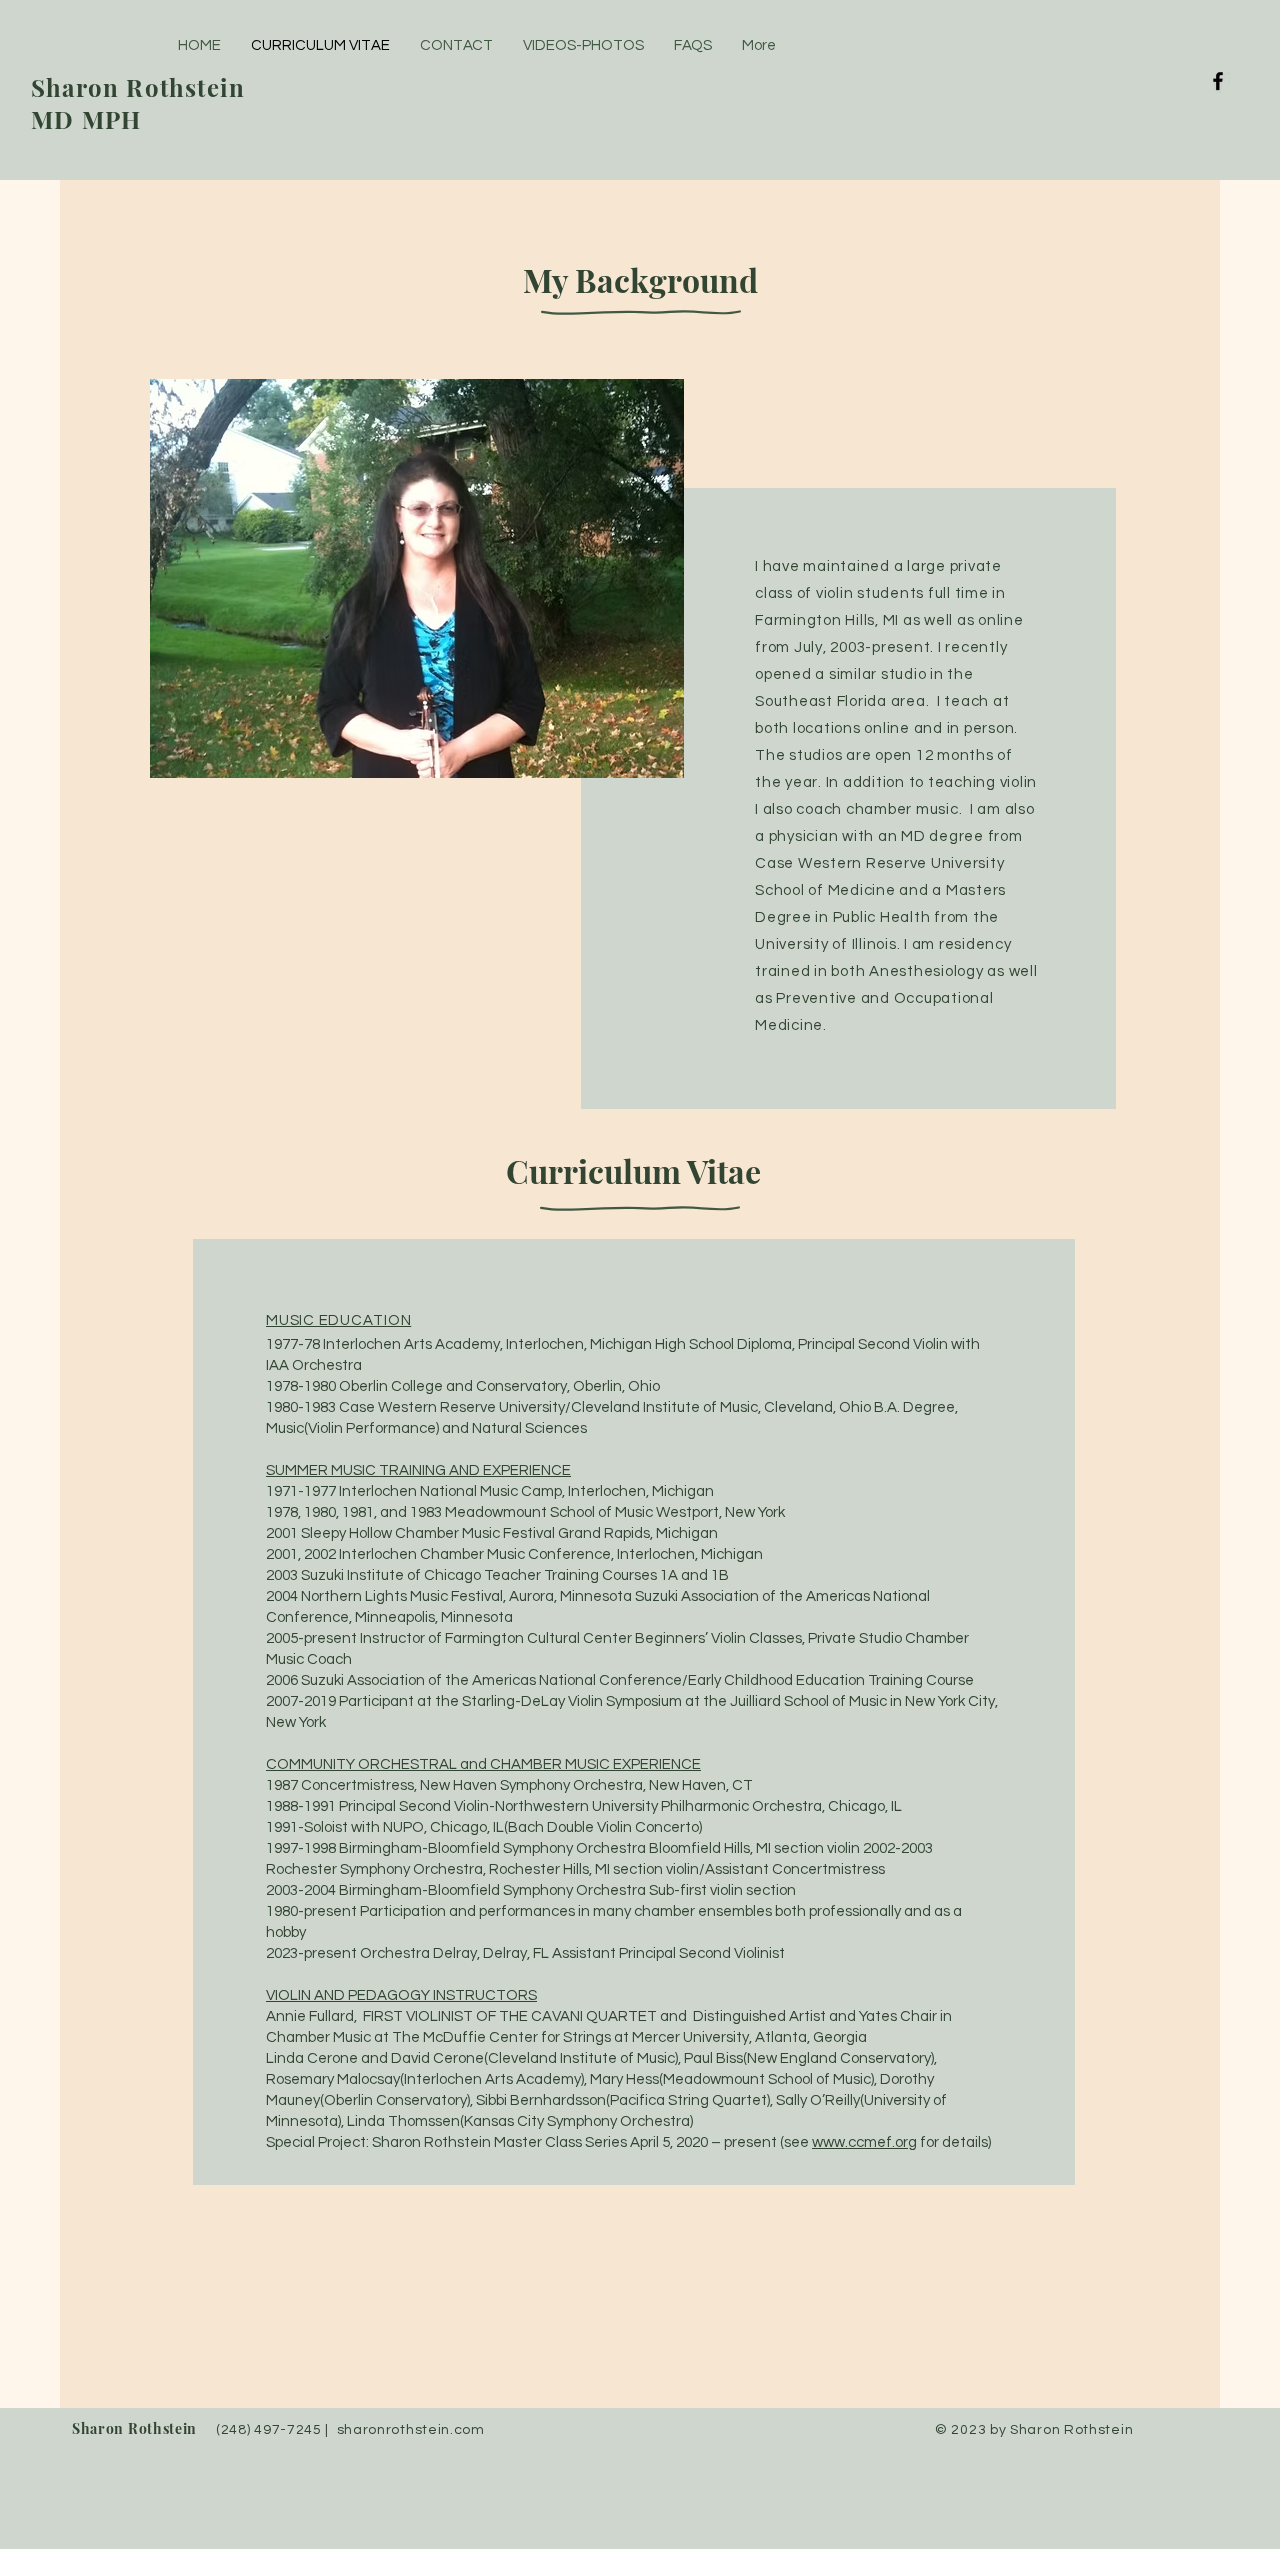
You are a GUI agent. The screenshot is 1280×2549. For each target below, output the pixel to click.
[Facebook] (1218, 81)
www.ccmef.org (864, 2142)
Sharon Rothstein (136, 2428)
